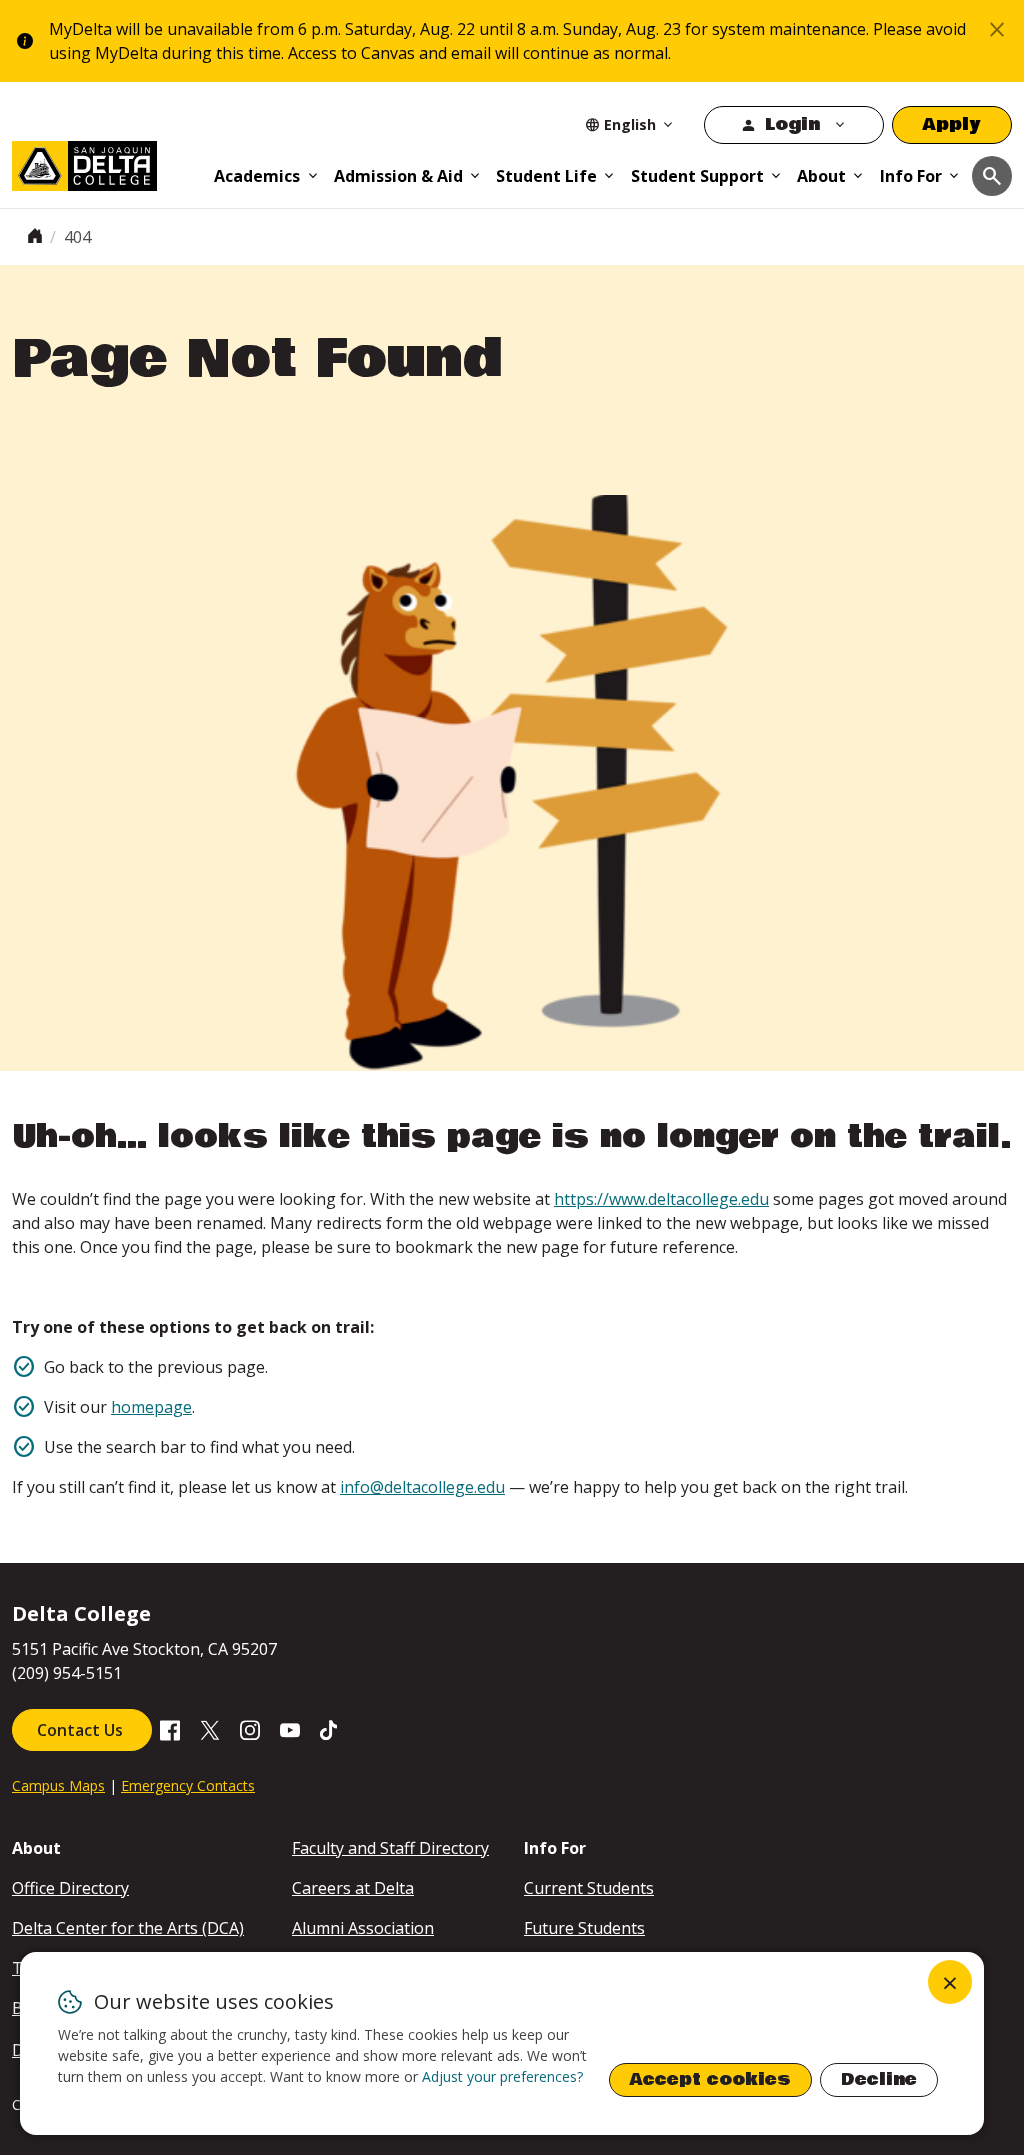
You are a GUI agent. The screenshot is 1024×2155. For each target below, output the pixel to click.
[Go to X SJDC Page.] (210, 1729)
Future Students (584, 1928)
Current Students (589, 1888)
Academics (257, 176)
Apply (952, 124)
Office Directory (70, 1888)
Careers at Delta (353, 1888)
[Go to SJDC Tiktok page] (330, 1729)
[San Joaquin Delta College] (105, 162)
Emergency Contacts (188, 1785)
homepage (151, 1407)
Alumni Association (363, 1928)
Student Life (546, 176)
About (821, 176)
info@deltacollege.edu (422, 1487)
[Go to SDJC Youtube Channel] (290, 1729)
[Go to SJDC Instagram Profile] (250, 1729)
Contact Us (82, 1730)
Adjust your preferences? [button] (502, 2076)
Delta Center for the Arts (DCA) (128, 1928)
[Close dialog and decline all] (950, 1982)
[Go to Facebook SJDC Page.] (170, 1729)
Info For (911, 176)
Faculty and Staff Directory (390, 1848)
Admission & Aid (398, 176)
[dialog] (502, 2043)
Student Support (697, 176)
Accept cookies (710, 2079)
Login (792, 124)
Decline (879, 2079)
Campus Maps (58, 1785)
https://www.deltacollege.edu (661, 1199)
